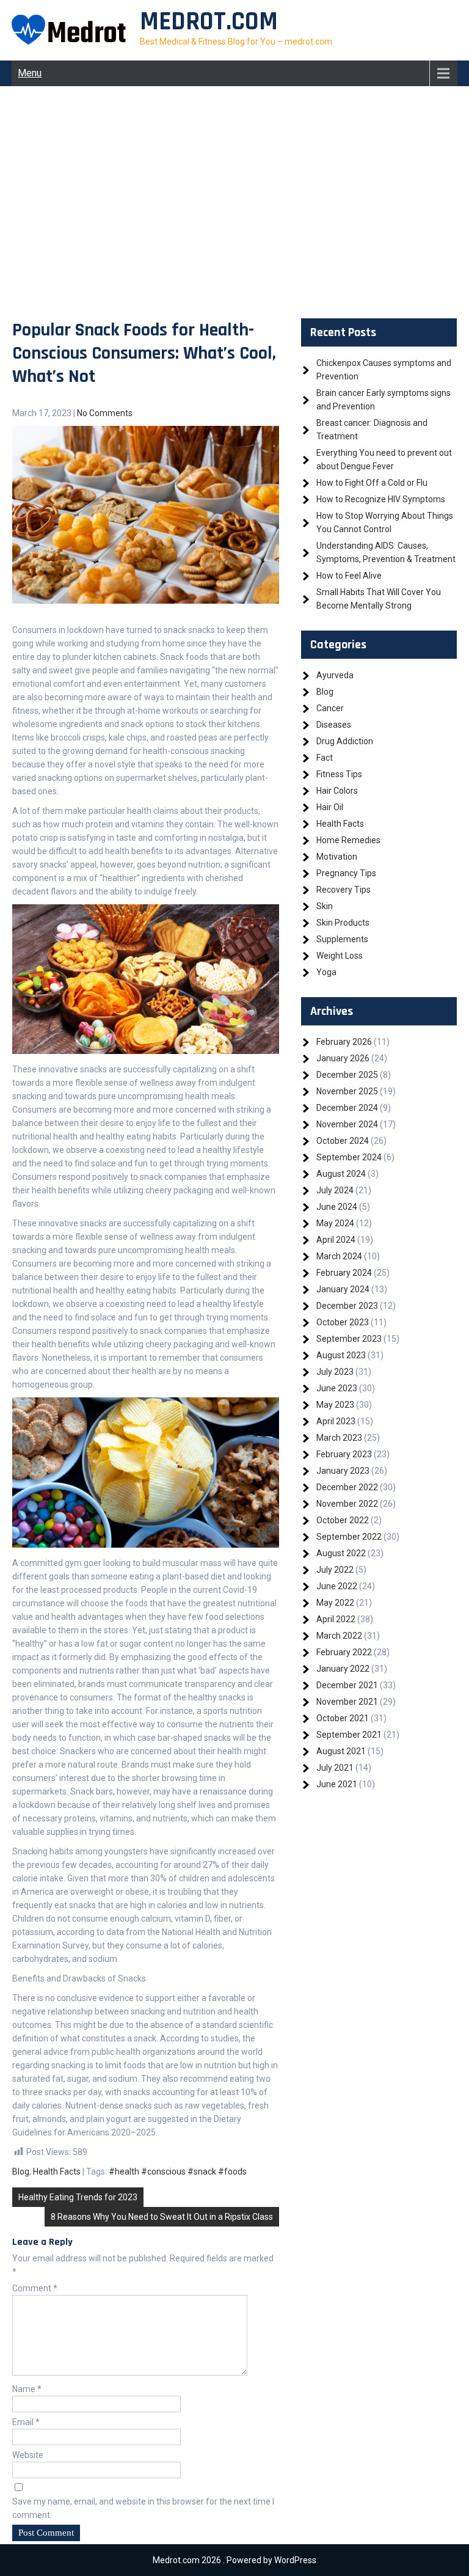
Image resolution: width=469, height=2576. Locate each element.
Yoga (326, 972)
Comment (35, 2288)
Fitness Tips (339, 774)
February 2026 (344, 1042)
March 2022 (339, 1636)
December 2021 (347, 1685)
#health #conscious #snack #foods (178, 2172)
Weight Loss (340, 956)
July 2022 (335, 1570)
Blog (21, 2172)
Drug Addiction (345, 741)
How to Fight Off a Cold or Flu (372, 483)
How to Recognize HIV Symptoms (381, 499)
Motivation (337, 857)
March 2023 (339, 1438)
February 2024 (344, 1273)
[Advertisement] (234, 202)
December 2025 (347, 1075)
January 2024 (343, 1289)
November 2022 (347, 1504)
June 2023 (337, 1388)
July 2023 (335, 1372)
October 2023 (343, 1322)
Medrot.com (209, 22)
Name (27, 2389)
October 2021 (343, 1718)
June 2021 (337, 1784)
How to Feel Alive (349, 576)
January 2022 (343, 1669)
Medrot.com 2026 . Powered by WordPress (234, 2560)
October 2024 (343, 1141)
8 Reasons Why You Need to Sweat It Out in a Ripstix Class (162, 2217)
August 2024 (341, 1174)
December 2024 (347, 1108)
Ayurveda (335, 675)
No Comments (105, 413)
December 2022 (347, 1487)
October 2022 (343, 1520)
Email (26, 2422)
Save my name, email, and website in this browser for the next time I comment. (143, 2508)
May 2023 (335, 1405)
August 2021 (341, 1751)
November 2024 (347, 1124)
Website (28, 2455)
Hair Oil (330, 807)
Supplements (342, 939)
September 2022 (349, 1537)
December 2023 (347, 1306)
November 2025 (347, 1091)
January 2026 (343, 1058)
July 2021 (335, 1768)
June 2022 (337, 1586)
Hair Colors (337, 791)
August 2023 (341, 1355)
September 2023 (349, 1339)
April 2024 (336, 1240)
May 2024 (335, 1223)
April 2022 (336, 1619)
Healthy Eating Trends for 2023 (78, 2197)
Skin (325, 906)
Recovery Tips (344, 890)
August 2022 (341, 1553)
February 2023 (344, 1454)
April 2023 (336, 1421)
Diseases (334, 725)
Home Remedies (348, 840)
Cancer (330, 708)
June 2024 (337, 1207)
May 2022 (335, 1603)
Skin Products (343, 923)
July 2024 (335, 1190)
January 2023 (343, 1471)
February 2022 (344, 1652)
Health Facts (57, 2172)
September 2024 (349, 1157)
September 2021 (349, 1735)
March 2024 (339, 1256)
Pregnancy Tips (346, 873)
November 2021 (347, 1702)
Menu (30, 73)
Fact (325, 758)
